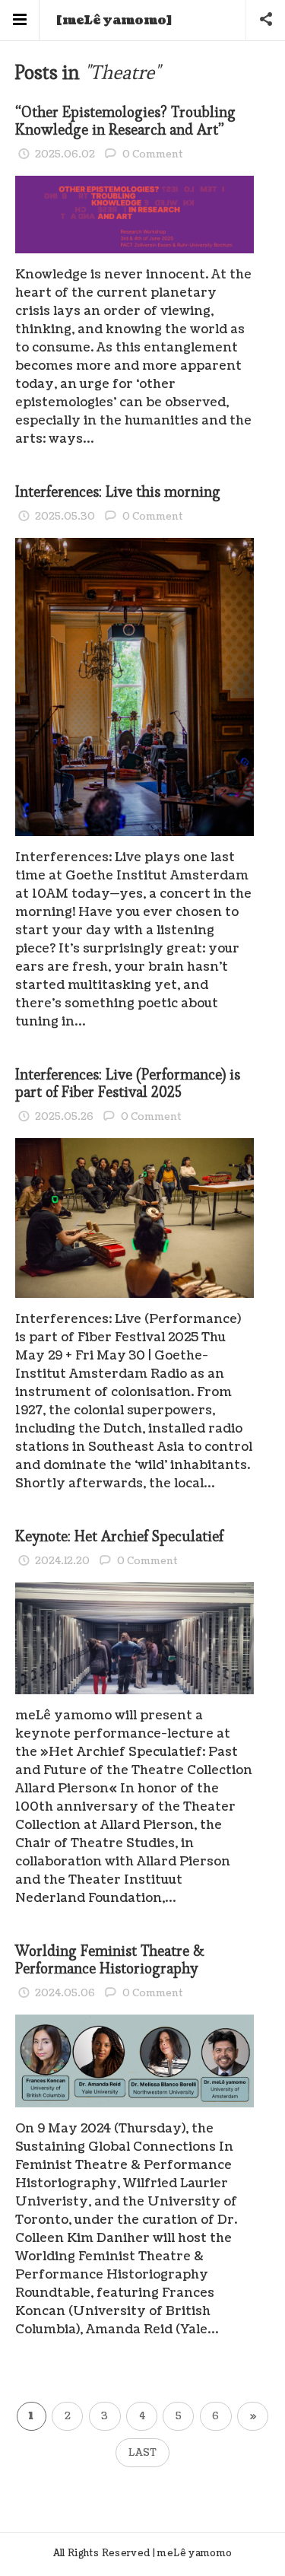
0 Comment (153, 154)
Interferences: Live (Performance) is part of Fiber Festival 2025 (128, 1083)
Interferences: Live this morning (118, 492)
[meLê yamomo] (114, 21)
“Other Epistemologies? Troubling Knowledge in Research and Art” (125, 121)
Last (142, 2453)
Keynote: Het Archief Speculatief (119, 1536)
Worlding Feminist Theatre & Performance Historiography (110, 1960)
